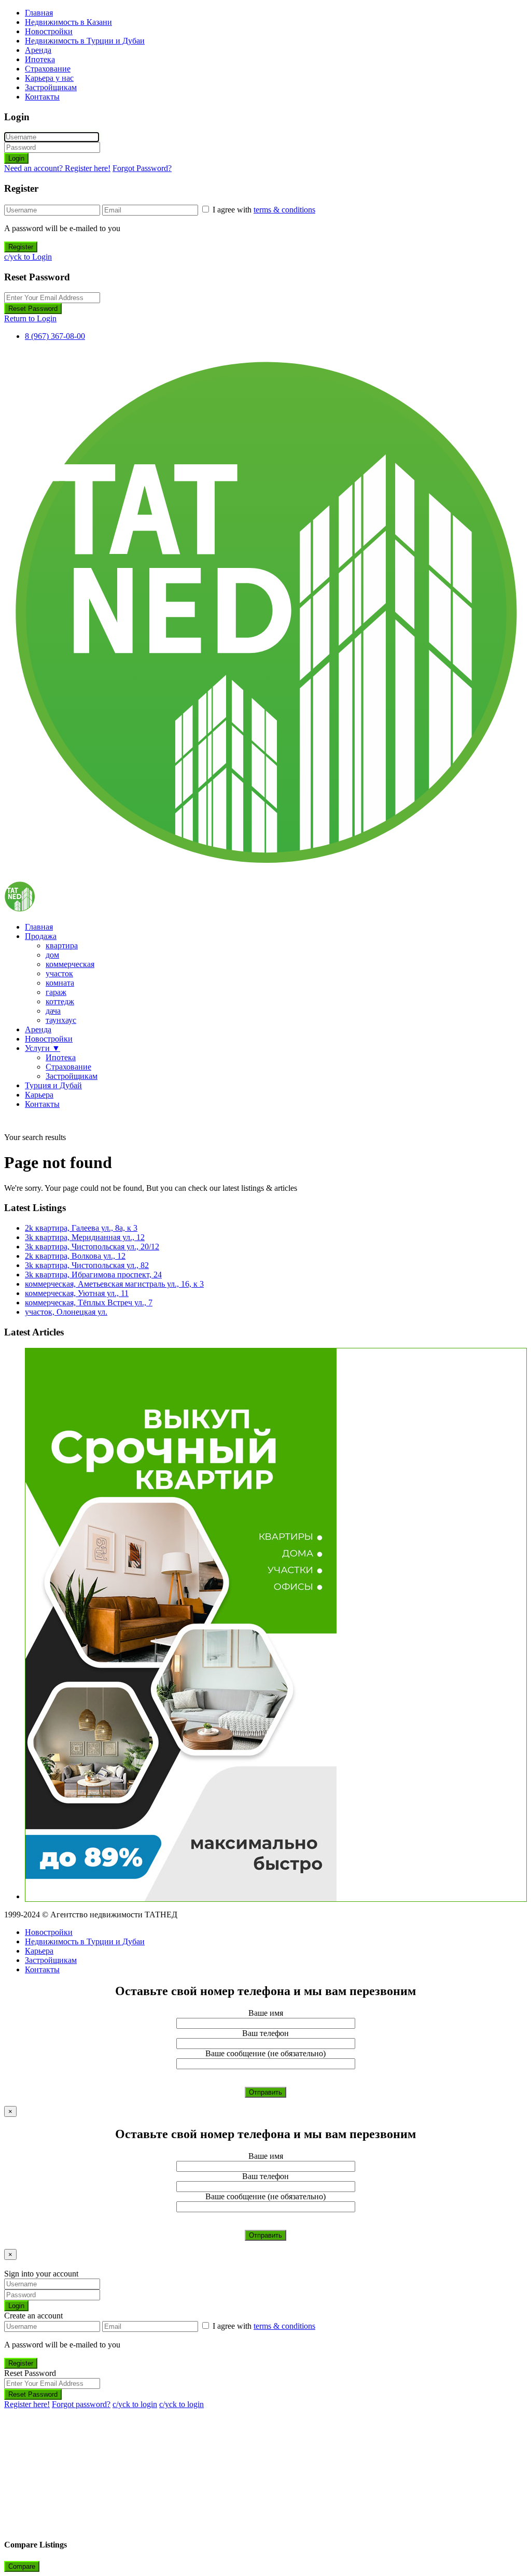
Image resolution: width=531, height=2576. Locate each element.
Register (21, 247)
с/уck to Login (28, 257)
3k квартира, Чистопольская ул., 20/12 (92, 1247)
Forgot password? (81, 2404)
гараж (56, 992)
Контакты (42, 97)
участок (59, 973)
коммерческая (70, 964)
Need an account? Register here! (57, 168)
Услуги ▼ (43, 1048)
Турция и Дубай (53, 1085)
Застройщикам (51, 87)
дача (53, 1011)
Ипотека (40, 59)
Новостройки (49, 31)
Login (16, 158)
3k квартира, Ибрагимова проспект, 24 (93, 1275)
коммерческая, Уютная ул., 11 (77, 1293)
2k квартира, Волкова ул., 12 (75, 1256)
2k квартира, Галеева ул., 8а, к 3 (81, 1228)
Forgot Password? (142, 168)
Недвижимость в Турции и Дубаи (85, 41)
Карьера (39, 1095)
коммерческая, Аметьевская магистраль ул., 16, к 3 (114, 1284)
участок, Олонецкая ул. (66, 1312)
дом (52, 955)
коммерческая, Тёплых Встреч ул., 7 (89, 1303)
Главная (39, 13)
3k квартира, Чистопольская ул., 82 (87, 1265)
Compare (22, 2566)
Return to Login (30, 318)
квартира (62, 945)
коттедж (60, 1001)
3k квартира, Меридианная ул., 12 (85, 1237)
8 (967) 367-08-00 (55, 336)
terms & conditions (284, 210)
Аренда (38, 50)
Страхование (48, 69)
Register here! (27, 2404)
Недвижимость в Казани (68, 22)
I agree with (264, 210)
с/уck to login (135, 2404)
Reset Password (33, 309)
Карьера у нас (49, 78)
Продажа (41, 936)
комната (60, 983)
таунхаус (61, 1020)
